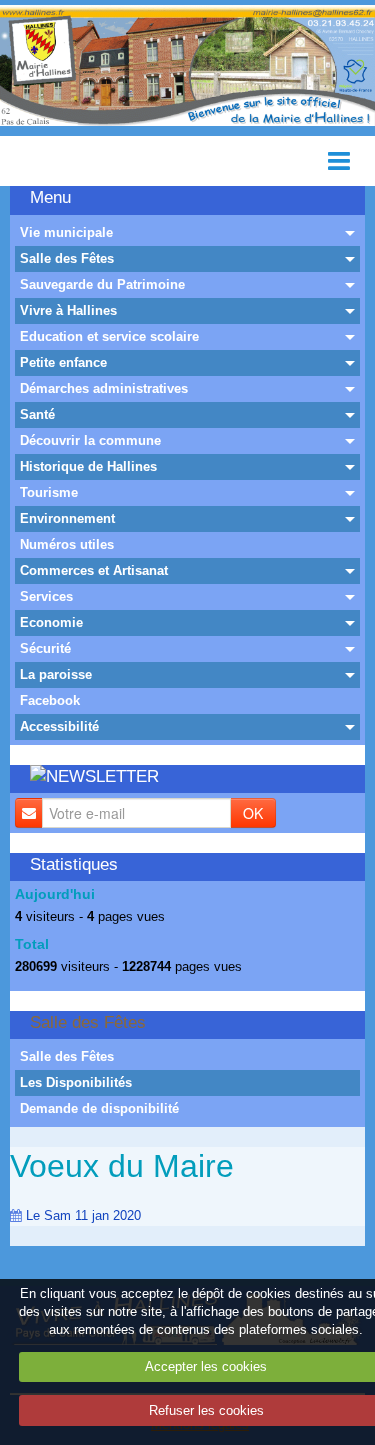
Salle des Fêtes (67, 258)
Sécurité (45, 648)
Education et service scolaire (109, 336)
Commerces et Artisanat (94, 570)
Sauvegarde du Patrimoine (102, 284)
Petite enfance (63, 362)
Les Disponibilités (76, 1082)
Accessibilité (59, 726)
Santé (37, 414)
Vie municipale (66, 232)
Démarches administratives (104, 388)
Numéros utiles (67, 544)
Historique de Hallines (88, 466)
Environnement (67, 518)
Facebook (50, 700)
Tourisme (49, 492)
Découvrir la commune (90, 440)
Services (46, 596)
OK (253, 813)
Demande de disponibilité (99, 1108)
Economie (51, 622)
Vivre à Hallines (68, 310)
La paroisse (56, 674)
